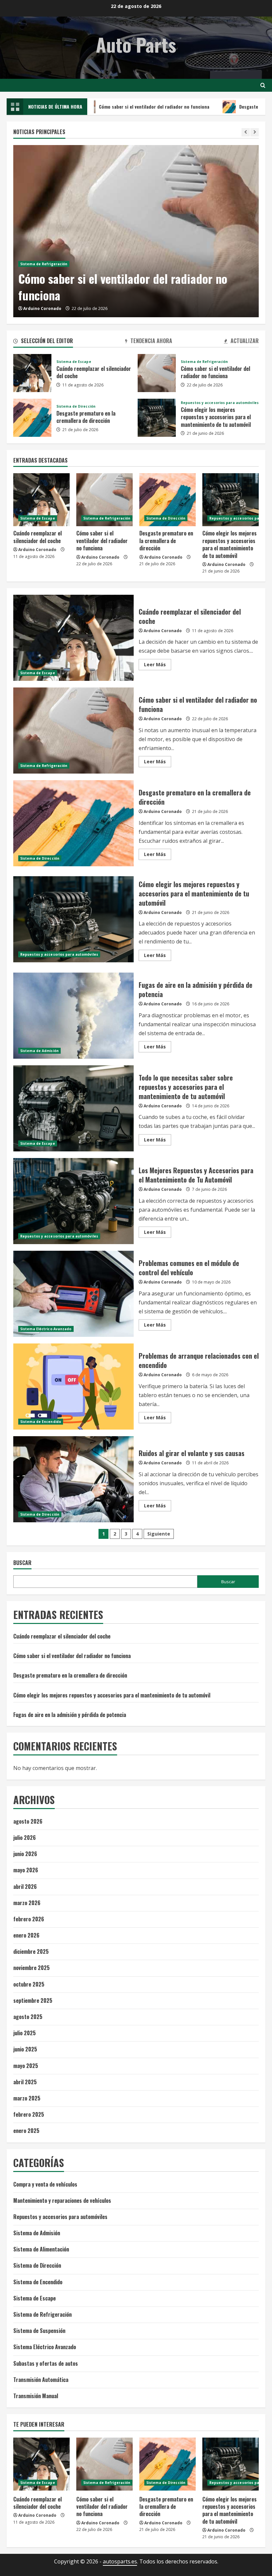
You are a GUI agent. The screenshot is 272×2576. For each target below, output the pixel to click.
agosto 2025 (28, 2017)
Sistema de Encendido (41, 1422)
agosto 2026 (28, 1821)
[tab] (43, 342)
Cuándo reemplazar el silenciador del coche (32, 373)
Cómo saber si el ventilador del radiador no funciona (110, 106)
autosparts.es (120, 2561)
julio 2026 (25, 1838)
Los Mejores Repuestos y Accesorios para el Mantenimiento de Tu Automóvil (73, 1201)
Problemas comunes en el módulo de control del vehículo (73, 1294)
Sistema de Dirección (76, 406)
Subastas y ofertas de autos (46, 2363)
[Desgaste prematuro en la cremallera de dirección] (168, 500)
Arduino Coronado (42, 308)
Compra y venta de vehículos (45, 2184)
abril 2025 (25, 2082)
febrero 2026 (29, 1919)
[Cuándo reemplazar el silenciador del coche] (41, 500)
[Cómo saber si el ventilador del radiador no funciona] (136, 231)
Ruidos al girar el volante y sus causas (73, 1479)
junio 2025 (25, 2049)
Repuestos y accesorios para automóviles (220, 403)
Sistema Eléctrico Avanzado (46, 1329)
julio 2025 (25, 2033)
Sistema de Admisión (39, 1051)
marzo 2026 (27, 1903)
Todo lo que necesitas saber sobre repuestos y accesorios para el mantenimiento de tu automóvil (73, 1108)
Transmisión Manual (36, 2396)
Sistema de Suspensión (39, 2331)
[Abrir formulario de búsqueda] (263, 85)
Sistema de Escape (74, 362)
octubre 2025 (29, 1984)
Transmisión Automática (41, 2380)
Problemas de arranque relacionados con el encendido (73, 1387)
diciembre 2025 (31, 1951)
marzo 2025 (27, 2098)
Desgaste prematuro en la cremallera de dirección (32, 418)
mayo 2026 (26, 1870)
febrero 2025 (29, 2114)
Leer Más (158, 666)
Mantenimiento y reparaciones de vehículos (62, 2200)
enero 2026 (26, 1935)
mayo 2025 (26, 2066)
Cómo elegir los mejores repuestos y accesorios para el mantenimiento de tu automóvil (157, 418)
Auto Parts (136, 44)
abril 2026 (25, 1887)
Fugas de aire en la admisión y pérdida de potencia (73, 1016)
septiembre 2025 (33, 2000)
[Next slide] (255, 132)
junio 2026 (25, 1854)
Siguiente (159, 1534)
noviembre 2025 (32, 1968)
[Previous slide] (246, 132)
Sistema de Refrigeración (44, 264)
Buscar (22, 1563)
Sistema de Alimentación (41, 2249)
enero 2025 (26, 2131)
